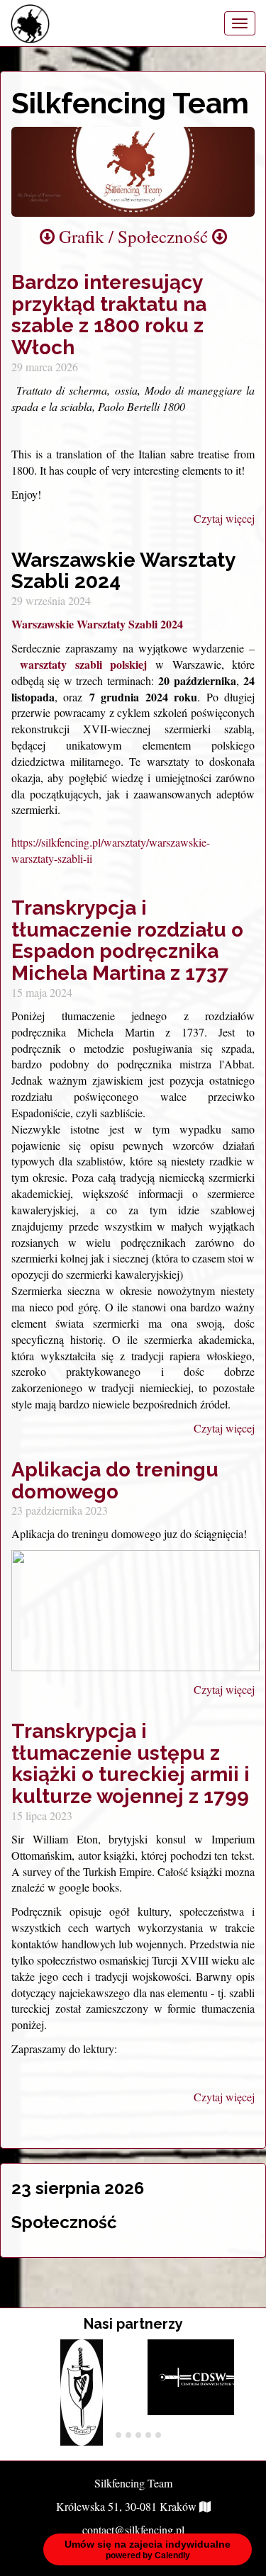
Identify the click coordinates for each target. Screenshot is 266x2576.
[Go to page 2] (118, 2435)
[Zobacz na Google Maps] (205, 2506)
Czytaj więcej (224, 518)
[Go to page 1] (108, 2435)
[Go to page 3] (128, 2435)
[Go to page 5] (148, 2435)
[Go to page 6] (158, 2435)
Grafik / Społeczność (133, 236)
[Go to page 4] (138, 2435)
